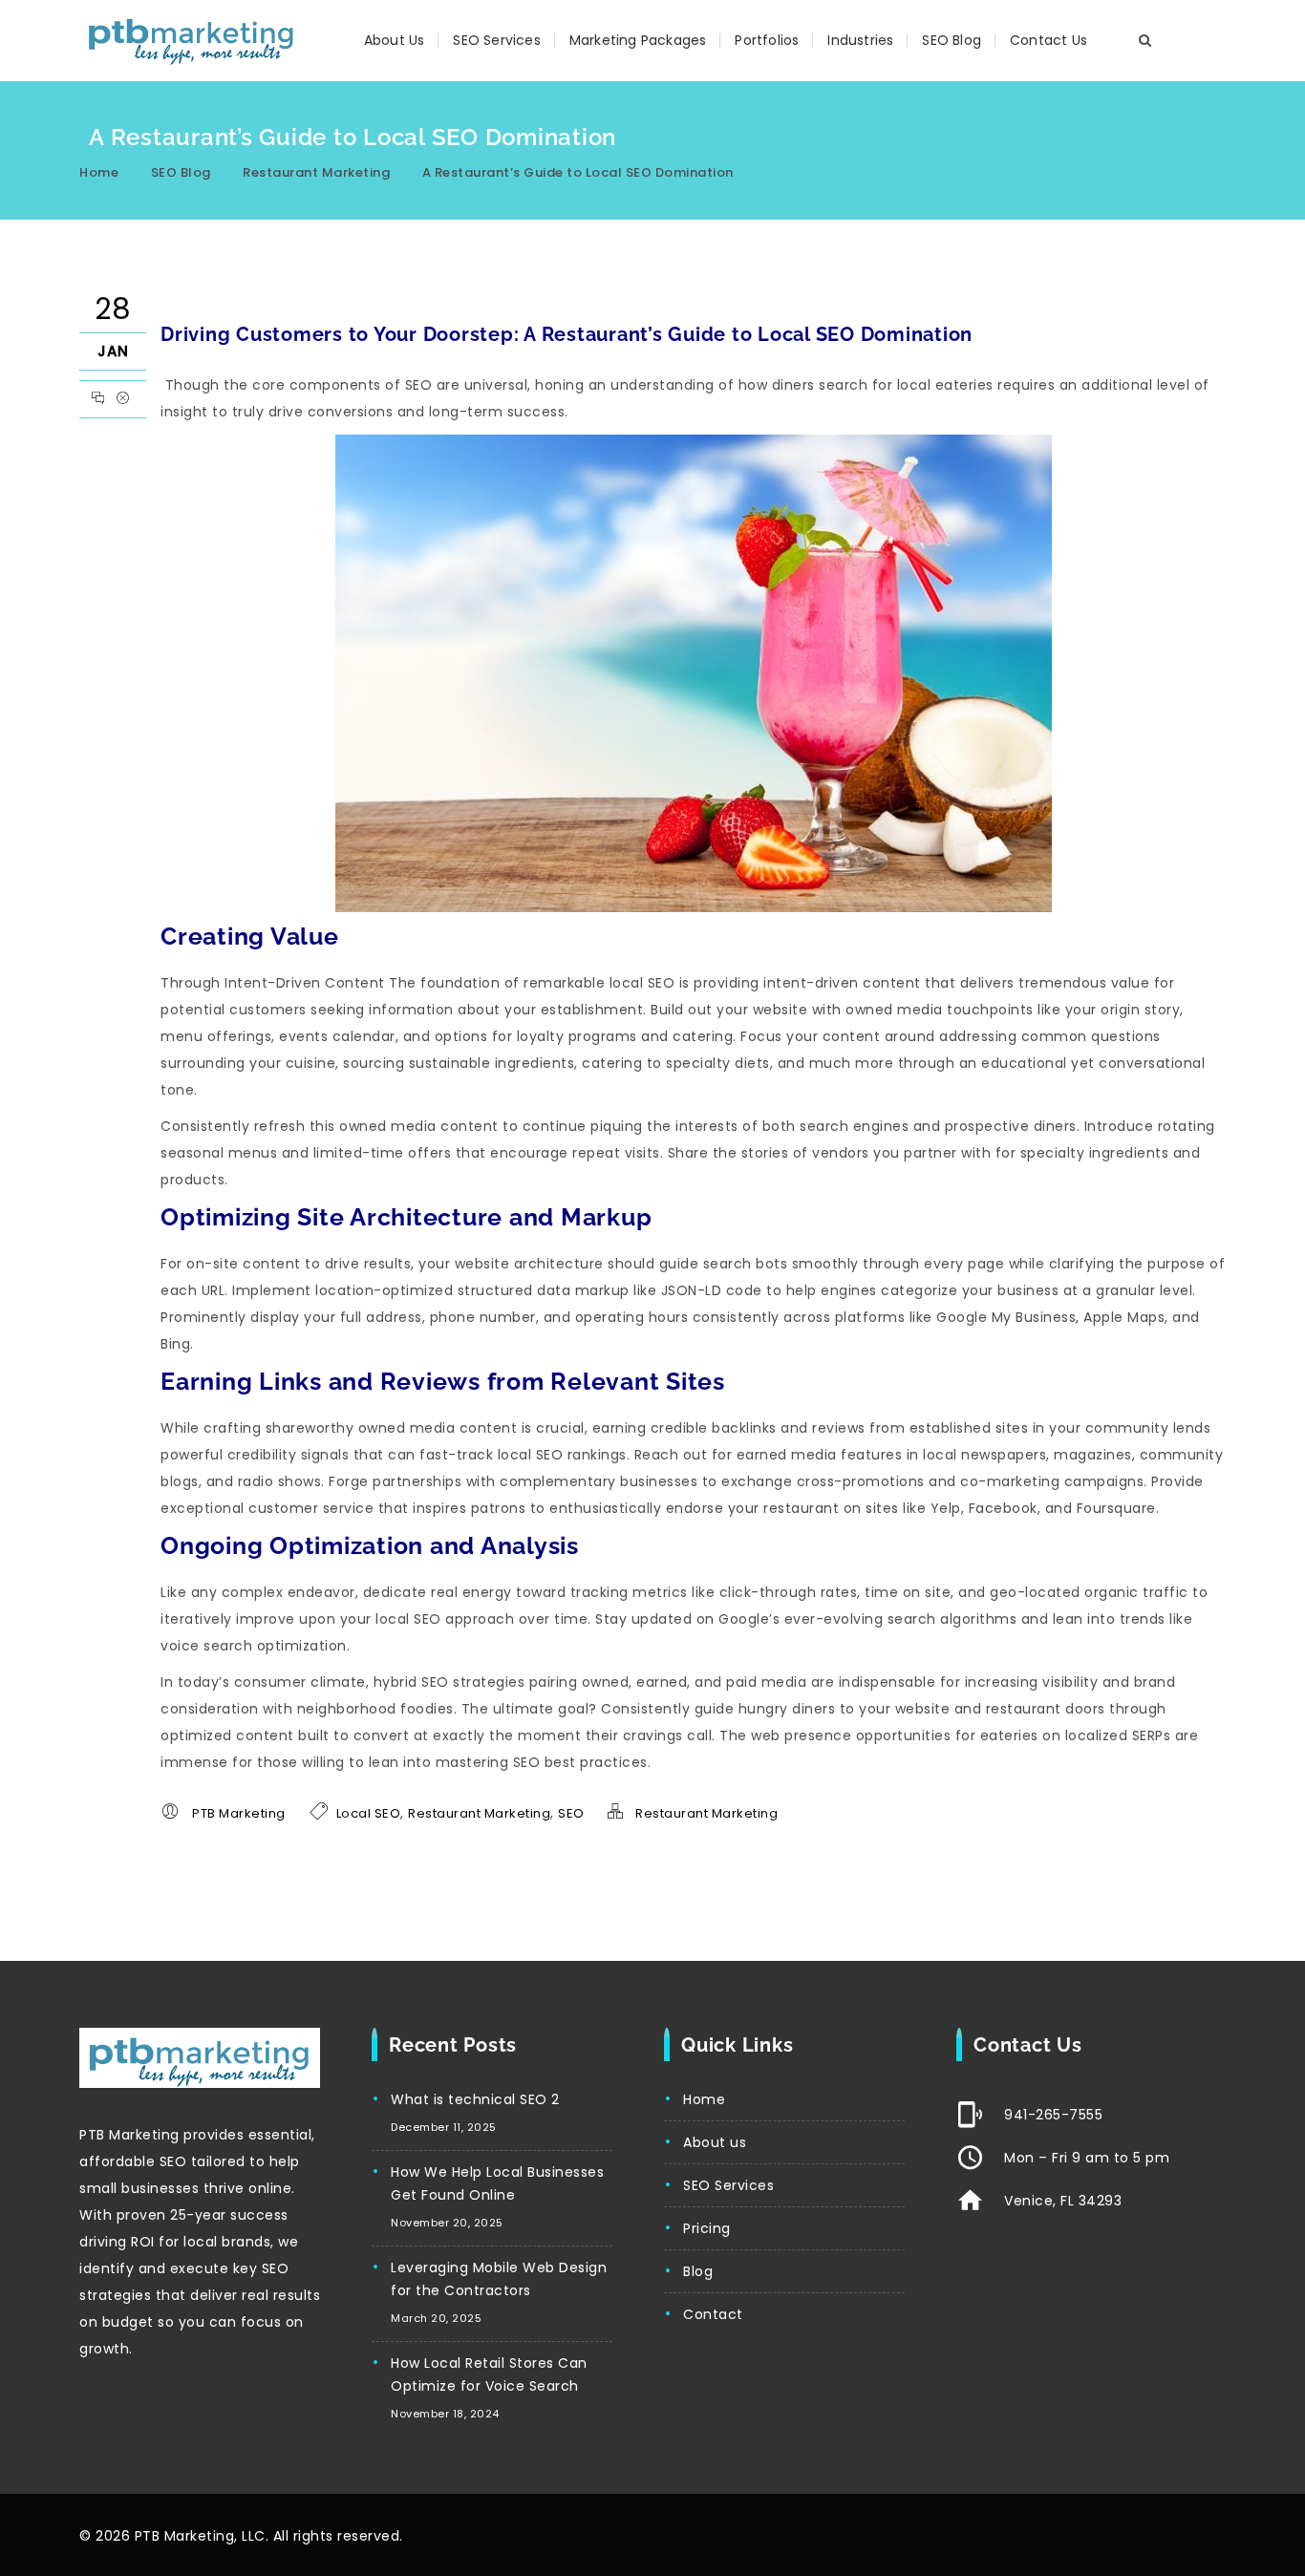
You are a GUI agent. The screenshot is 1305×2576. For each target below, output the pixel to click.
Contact (713, 2314)
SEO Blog (952, 40)
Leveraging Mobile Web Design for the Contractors (499, 2279)
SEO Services (496, 40)
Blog (698, 2271)
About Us (395, 40)
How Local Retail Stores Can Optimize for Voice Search (489, 2374)
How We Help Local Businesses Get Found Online (497, 2183)
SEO (571, 1813)
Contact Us (1048, 40)
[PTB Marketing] (192, 41)
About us (715, 2142)
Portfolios (767, 40)
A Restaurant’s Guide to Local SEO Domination (578, 172)
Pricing (707, 2228)
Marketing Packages (638, 40)
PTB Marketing (239, 1813)
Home (99, 172)
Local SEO (369, 1813)
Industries (860, 40)
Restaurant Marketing (316, 172)
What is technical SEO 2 (475, 2099)
